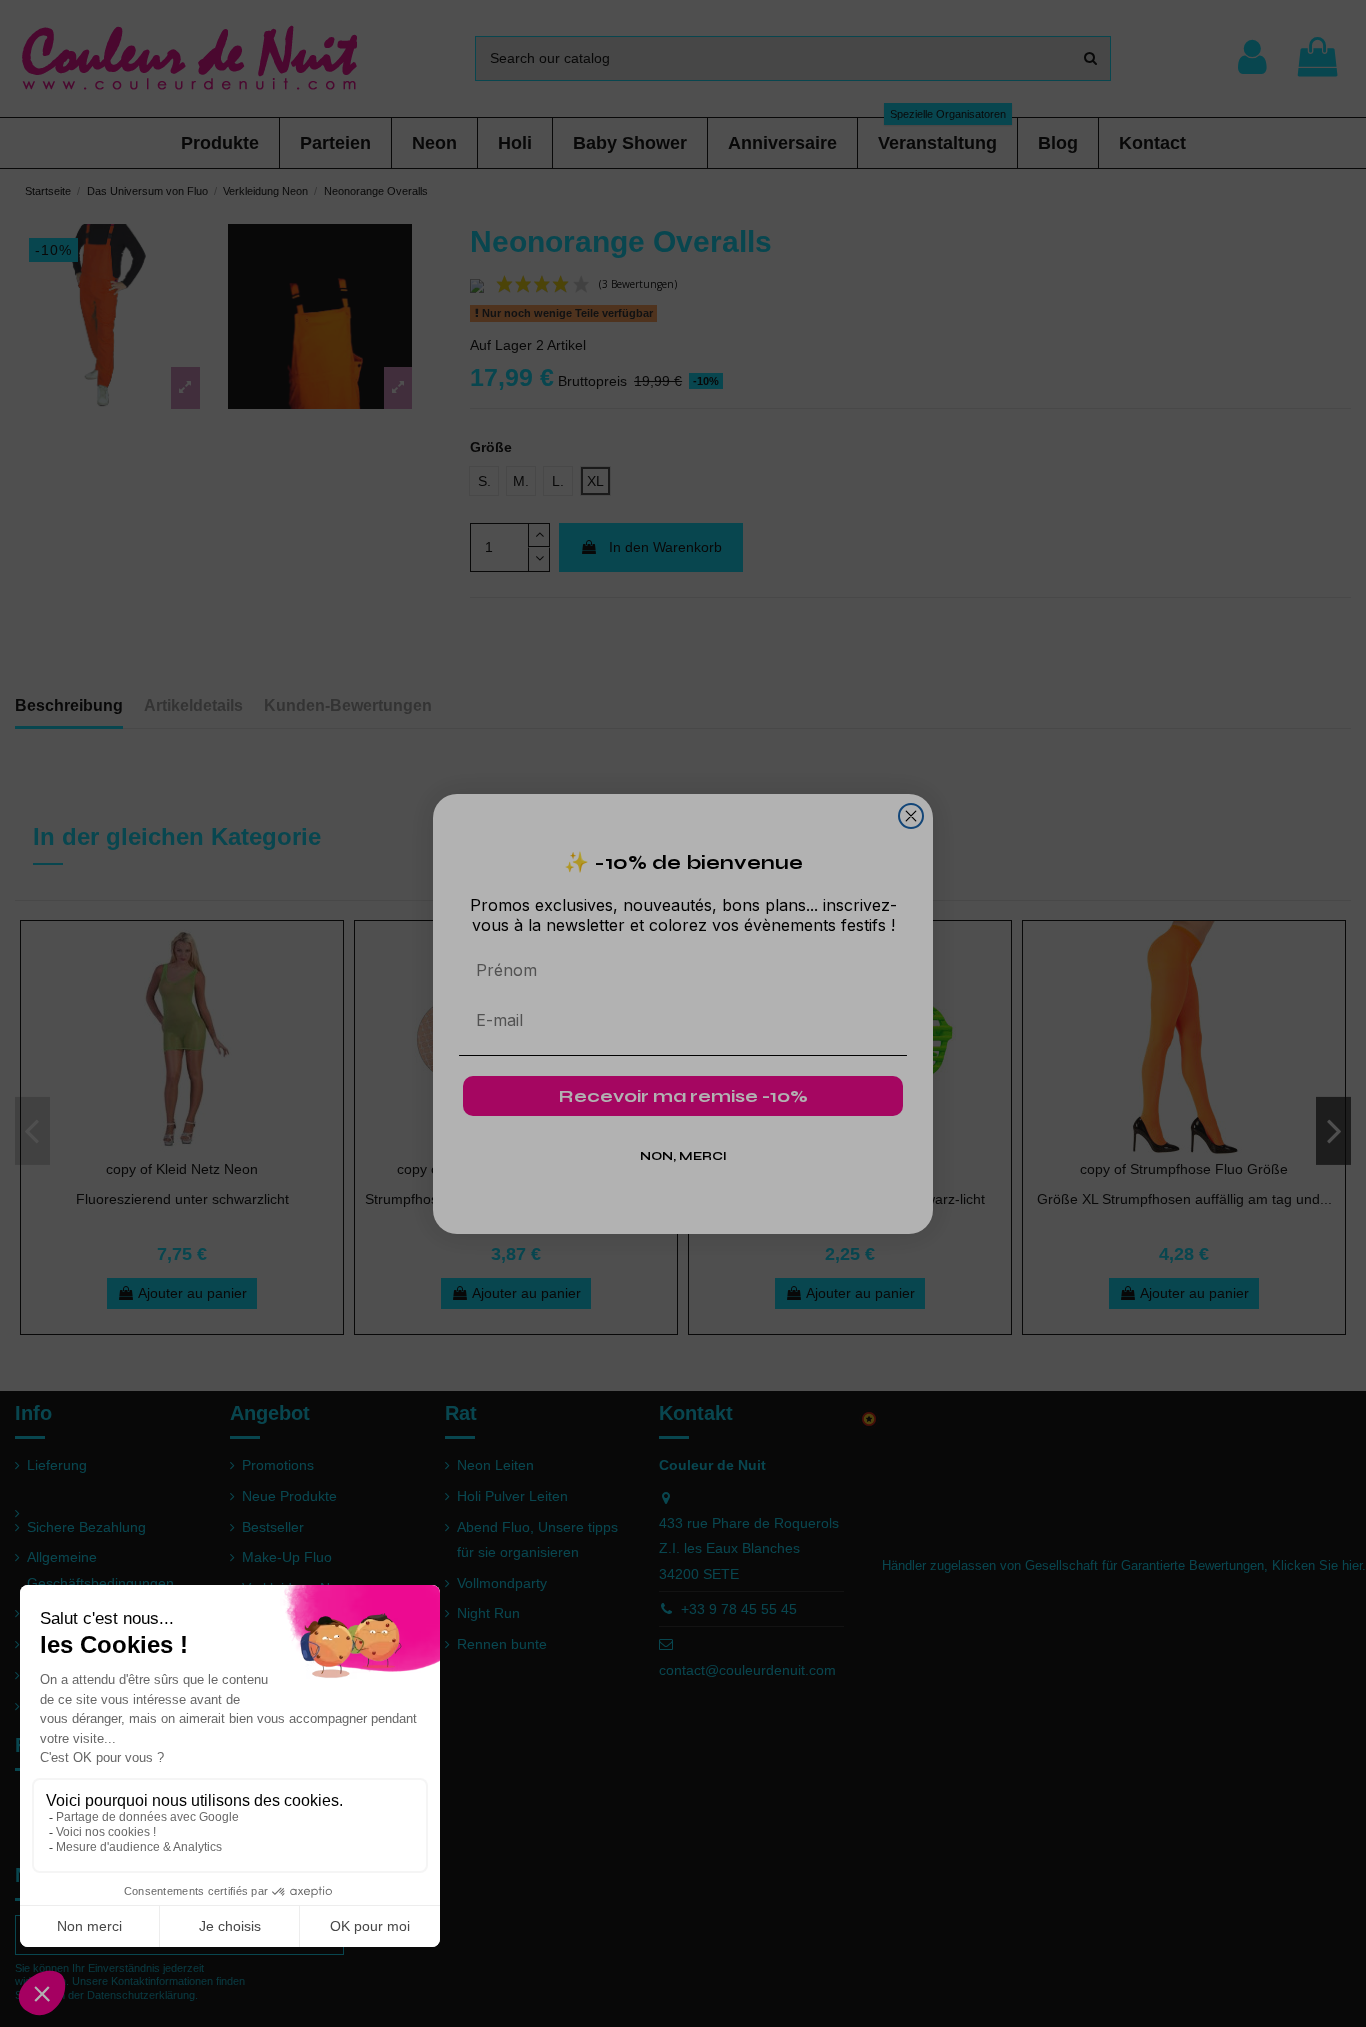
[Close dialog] (911, 816)
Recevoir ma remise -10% (683, 1096)
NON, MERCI (683, 1156)
